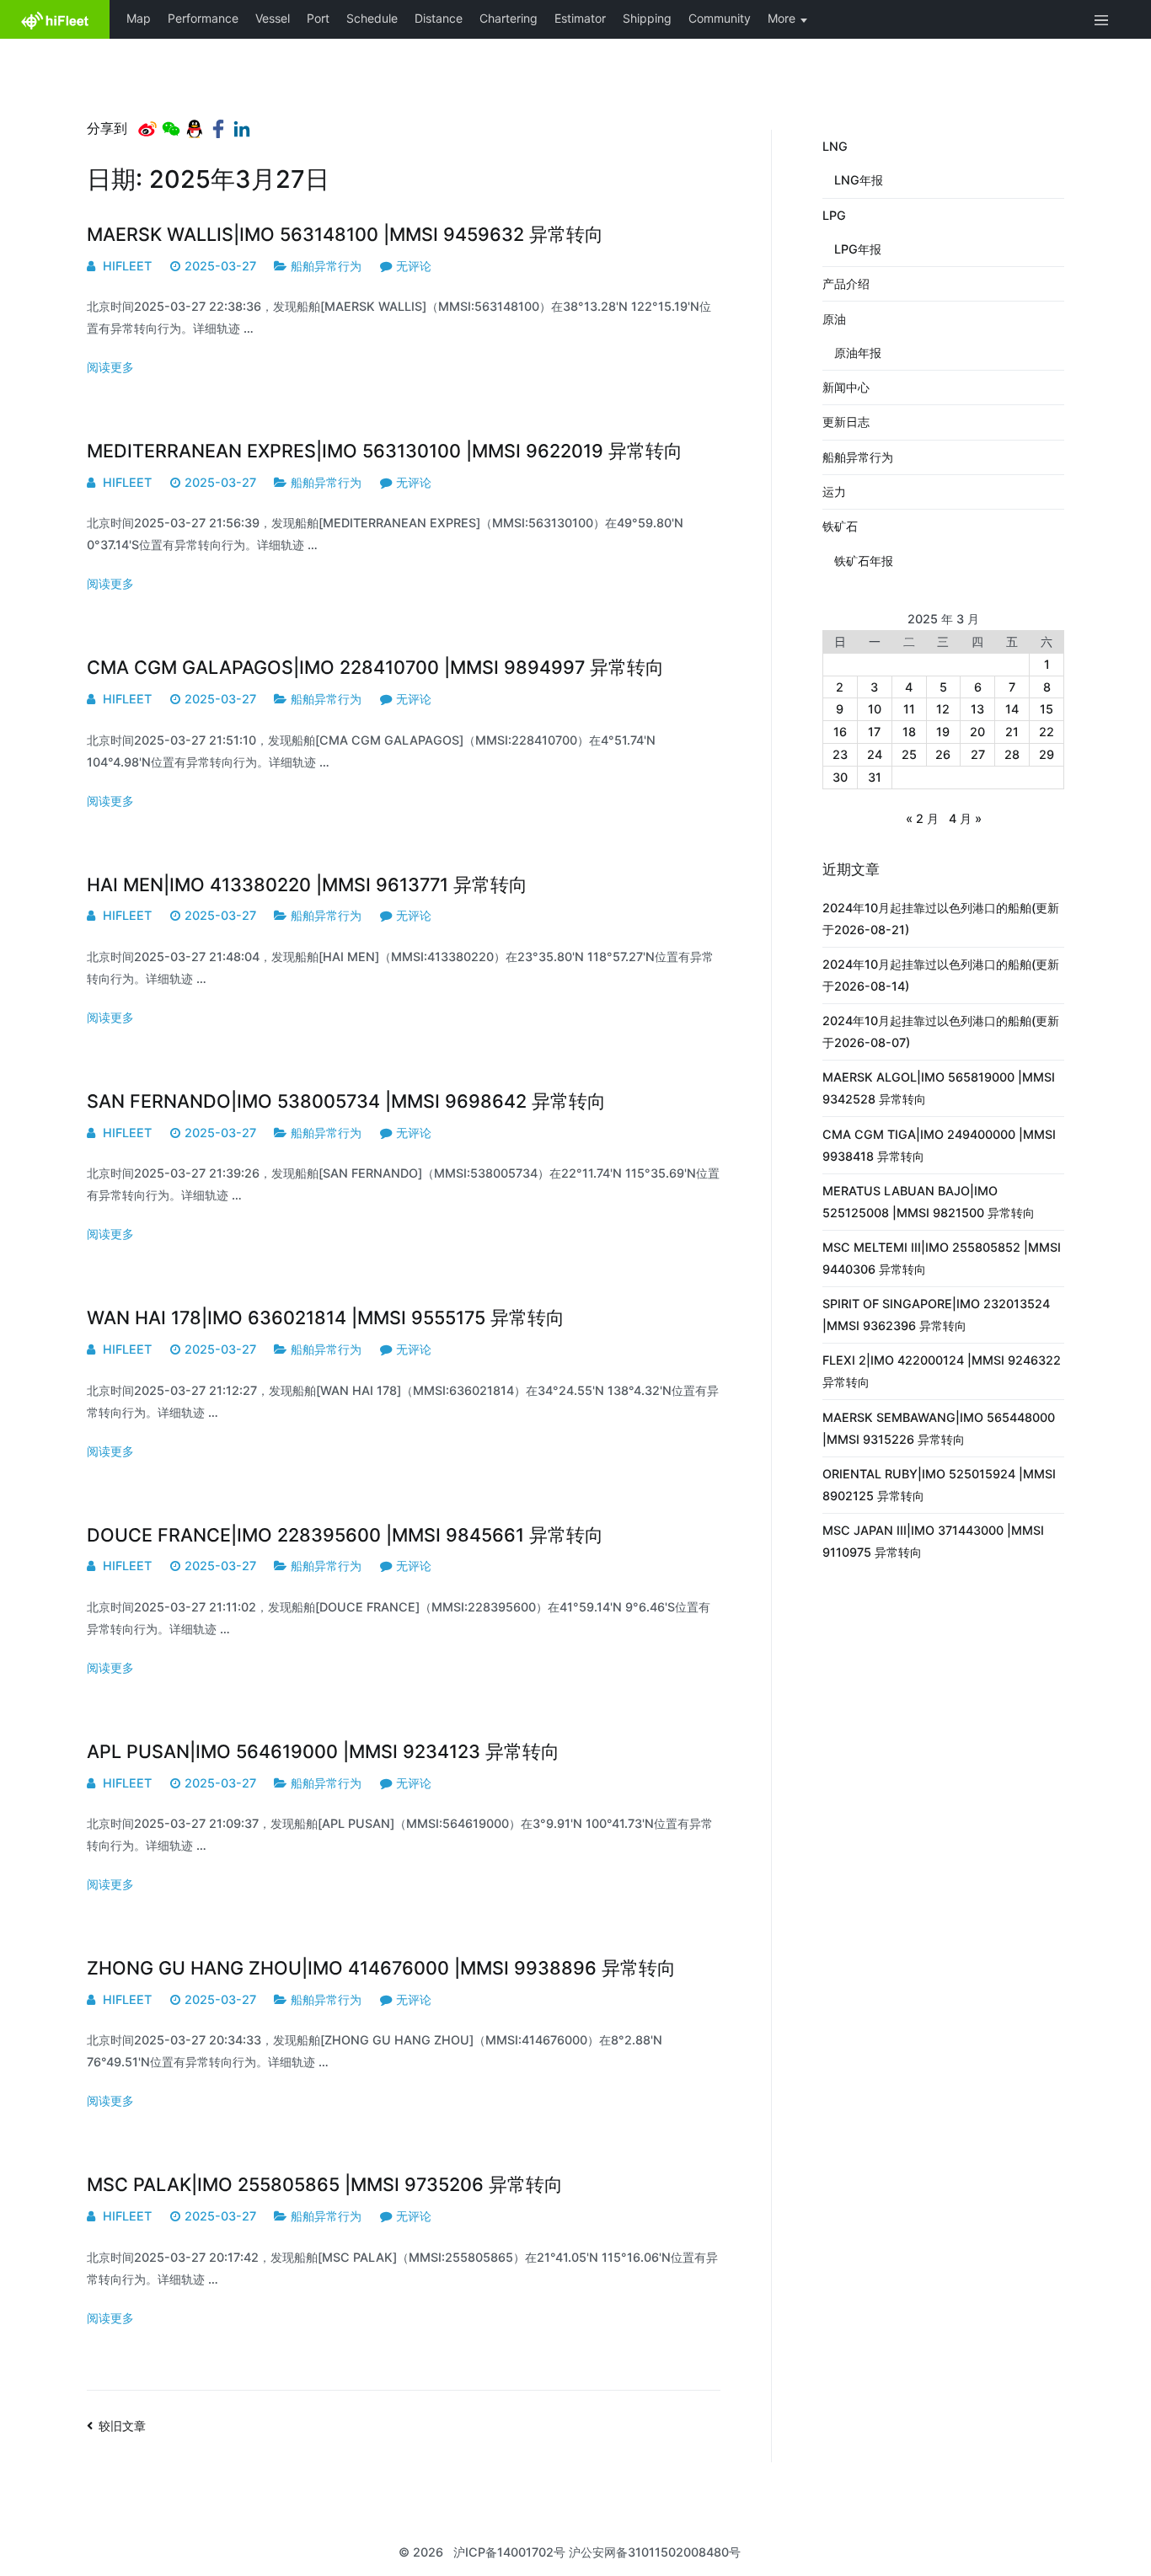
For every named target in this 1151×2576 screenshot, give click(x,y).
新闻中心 (846, 387)
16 (840, 732)
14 (1012, 709)
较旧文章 (122, 2426)
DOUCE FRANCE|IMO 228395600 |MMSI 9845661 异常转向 (345, 1535)
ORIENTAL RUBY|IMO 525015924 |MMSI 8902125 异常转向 (939, 1485)
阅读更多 (110, 367)
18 (909, 732)
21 (1012, 732)
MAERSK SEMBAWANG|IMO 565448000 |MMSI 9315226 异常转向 (939, 1428)
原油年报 (858, 353)
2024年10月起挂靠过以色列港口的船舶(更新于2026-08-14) (941, 975)
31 (875, 777)
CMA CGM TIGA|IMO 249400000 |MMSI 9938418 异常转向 (939, 1145)
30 (840, 777)
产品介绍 (846, 283)
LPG (834, 215)
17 (874, 732)
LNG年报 (859, 180)
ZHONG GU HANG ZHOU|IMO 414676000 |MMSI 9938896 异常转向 (381, 1968)
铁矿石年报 (864, 561)
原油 (834, 319)
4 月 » (965, 818)
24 (875, 754)
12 (943, 709)
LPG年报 (858, 249)
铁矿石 (840, 526)
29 (1047, 754)
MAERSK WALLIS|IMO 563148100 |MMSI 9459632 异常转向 (345, 234)
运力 (834, 492)
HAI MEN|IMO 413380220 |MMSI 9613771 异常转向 (307, 884)
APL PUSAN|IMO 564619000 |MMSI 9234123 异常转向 (323, 1751)
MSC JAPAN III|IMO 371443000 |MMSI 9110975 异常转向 (933, 1541)
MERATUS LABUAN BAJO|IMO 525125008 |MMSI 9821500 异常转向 (929, 1202)
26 (943, 754)
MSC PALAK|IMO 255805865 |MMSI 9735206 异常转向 (325, 2184)
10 (875, 709)
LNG (835, 146)
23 (840, 754)
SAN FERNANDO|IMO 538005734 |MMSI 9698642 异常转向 (346, 1101)
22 (1047, 732)
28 (1012, 754)
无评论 (414, 266)
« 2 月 (922, 818)
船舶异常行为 (326, 266)
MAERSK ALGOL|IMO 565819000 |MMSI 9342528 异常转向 (939, 1088)
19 (943, 732)
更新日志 (846, 422)
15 (1047, 709)
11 (909, 709)
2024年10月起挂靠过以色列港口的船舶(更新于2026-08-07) (941, 1031)
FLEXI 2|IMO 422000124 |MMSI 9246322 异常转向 (942, 1371)
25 (909, 754)
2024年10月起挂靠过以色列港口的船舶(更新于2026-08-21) (941, 919)
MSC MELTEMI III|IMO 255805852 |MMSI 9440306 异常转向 (942, 1258)
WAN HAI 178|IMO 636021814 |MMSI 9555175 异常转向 (326, 1317)
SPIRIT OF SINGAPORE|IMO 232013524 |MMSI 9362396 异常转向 (936, 1315)
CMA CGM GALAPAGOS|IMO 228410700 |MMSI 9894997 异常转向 (375, 667)
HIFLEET (127, 266)
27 (978, 754)
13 (977, 709)
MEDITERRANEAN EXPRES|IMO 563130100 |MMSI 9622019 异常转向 (385, 451)
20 (977, 732)
